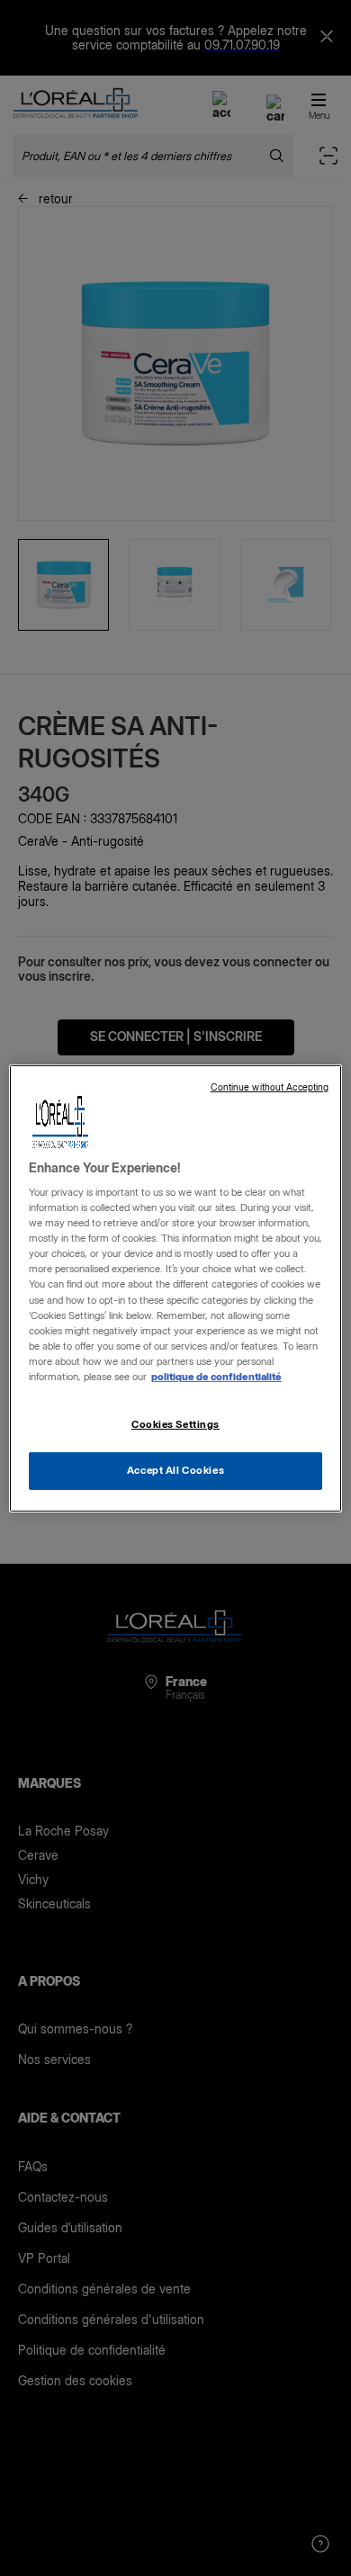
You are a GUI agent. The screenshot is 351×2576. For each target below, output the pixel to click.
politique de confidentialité (216, 1377)
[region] (176, 1288)
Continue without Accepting (270, 1086)
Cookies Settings (175, 1424)
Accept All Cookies (175, 1470)
